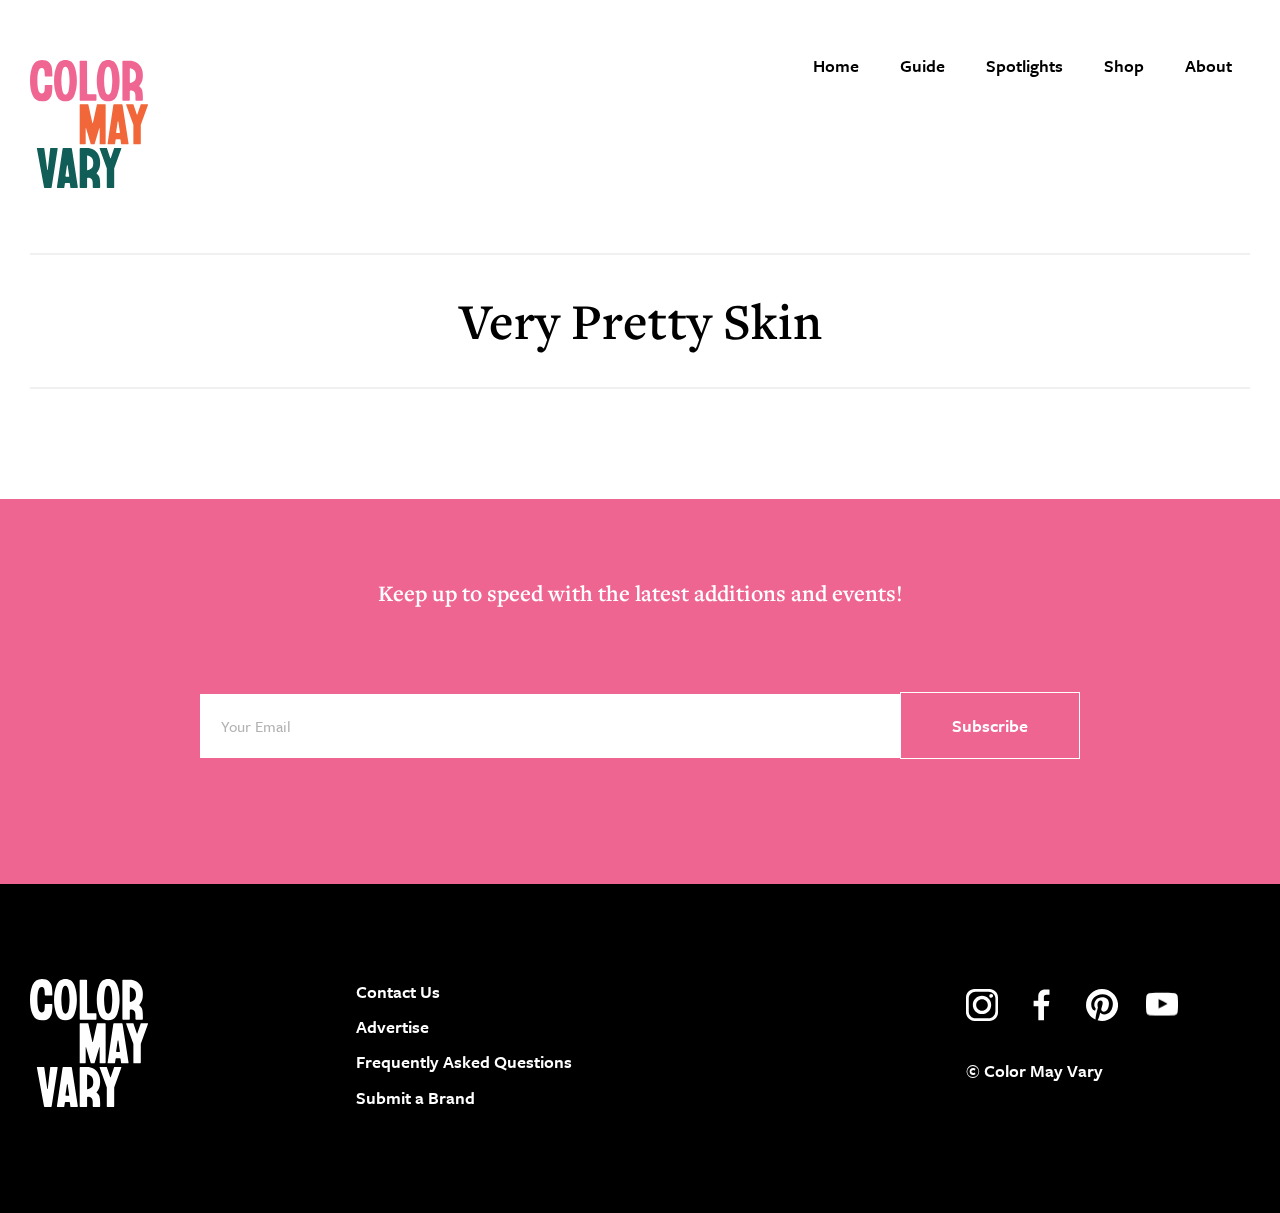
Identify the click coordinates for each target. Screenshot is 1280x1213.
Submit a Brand (415, 1097)
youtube (1162, 1005)
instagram (982, 1005)
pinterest (1102, 1005)
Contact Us (398, 991)
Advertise (392, 1026)
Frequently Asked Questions (464, 1061)
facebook (1042, 1005)
